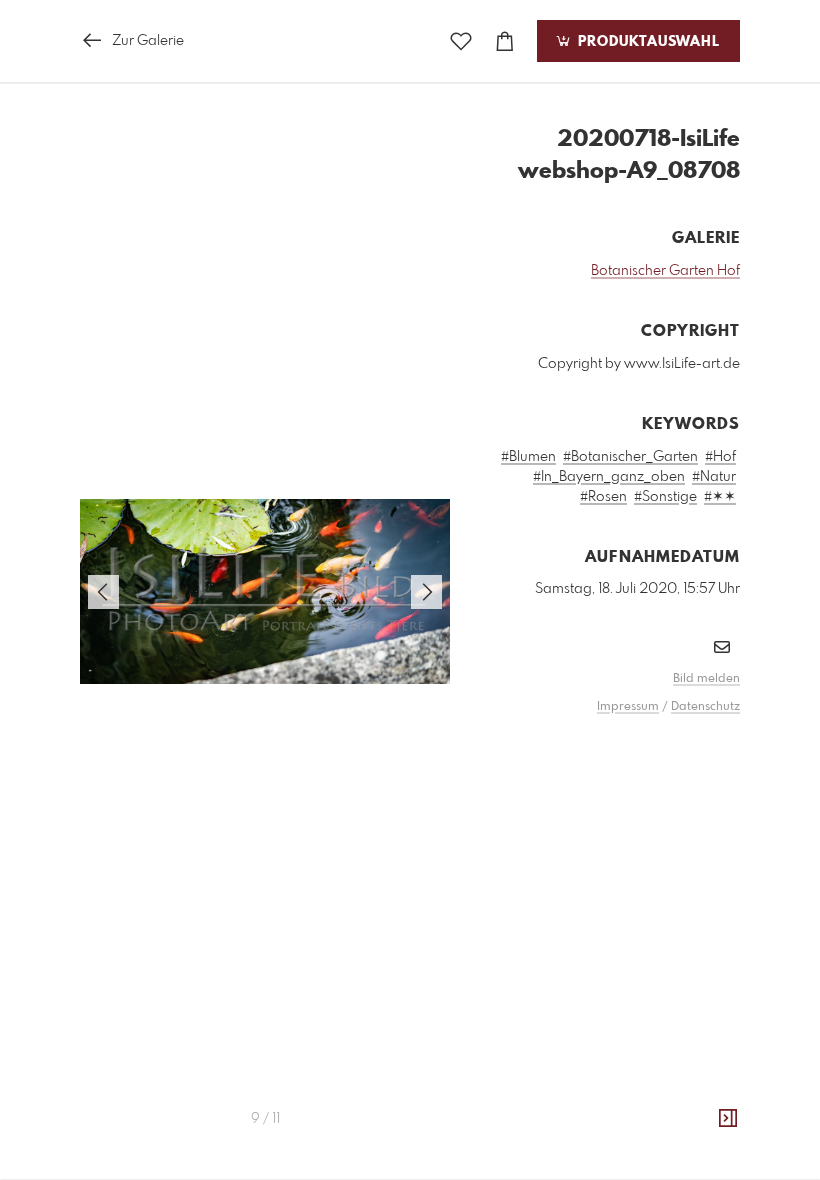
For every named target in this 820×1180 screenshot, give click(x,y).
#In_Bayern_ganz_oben (609, 477)
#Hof (720, 457)
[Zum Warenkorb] (505, 41)
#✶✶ (720, 497)
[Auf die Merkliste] (461, 41)
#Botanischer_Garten (630, 457)
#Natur (714, 477)
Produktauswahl (646, 42)
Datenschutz (705, 707)
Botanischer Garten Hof (665, 271)
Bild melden (706, 679)
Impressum (628, 707)
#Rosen (603, 497)
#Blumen (528, 457)
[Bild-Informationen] (728, 1119)
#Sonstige (665, 497)
